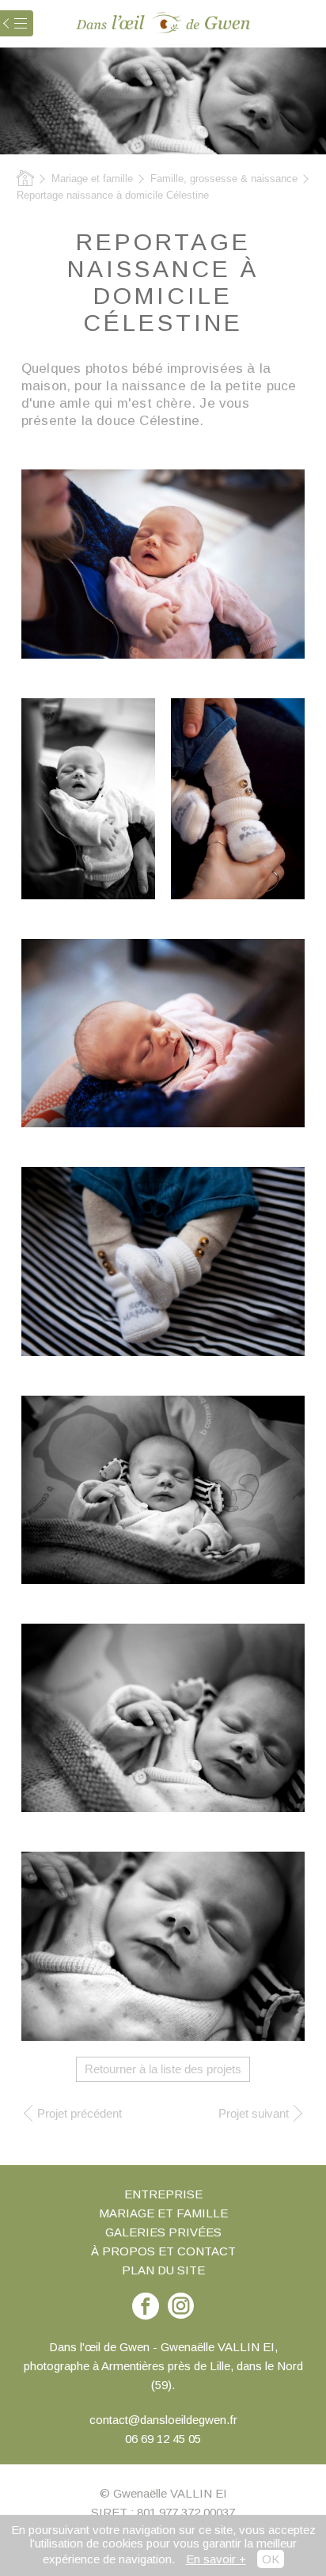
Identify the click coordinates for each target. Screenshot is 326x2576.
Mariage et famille (92, 179)
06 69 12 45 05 (163, 2439)
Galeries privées (163, 2232)
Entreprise (163, 2194)
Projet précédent (80, 2113)
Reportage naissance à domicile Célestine (113, 195)
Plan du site (163, 2270)
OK (271, 2559)
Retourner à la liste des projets (163, 2069)
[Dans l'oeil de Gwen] (163, 23)
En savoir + (216, 2559)
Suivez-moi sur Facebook (146, 2314)
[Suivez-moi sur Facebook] (181, 2306)
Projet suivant (254, 2113)
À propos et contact (163, 2251)
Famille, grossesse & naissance (224, 179)
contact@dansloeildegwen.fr (163, 2420)
